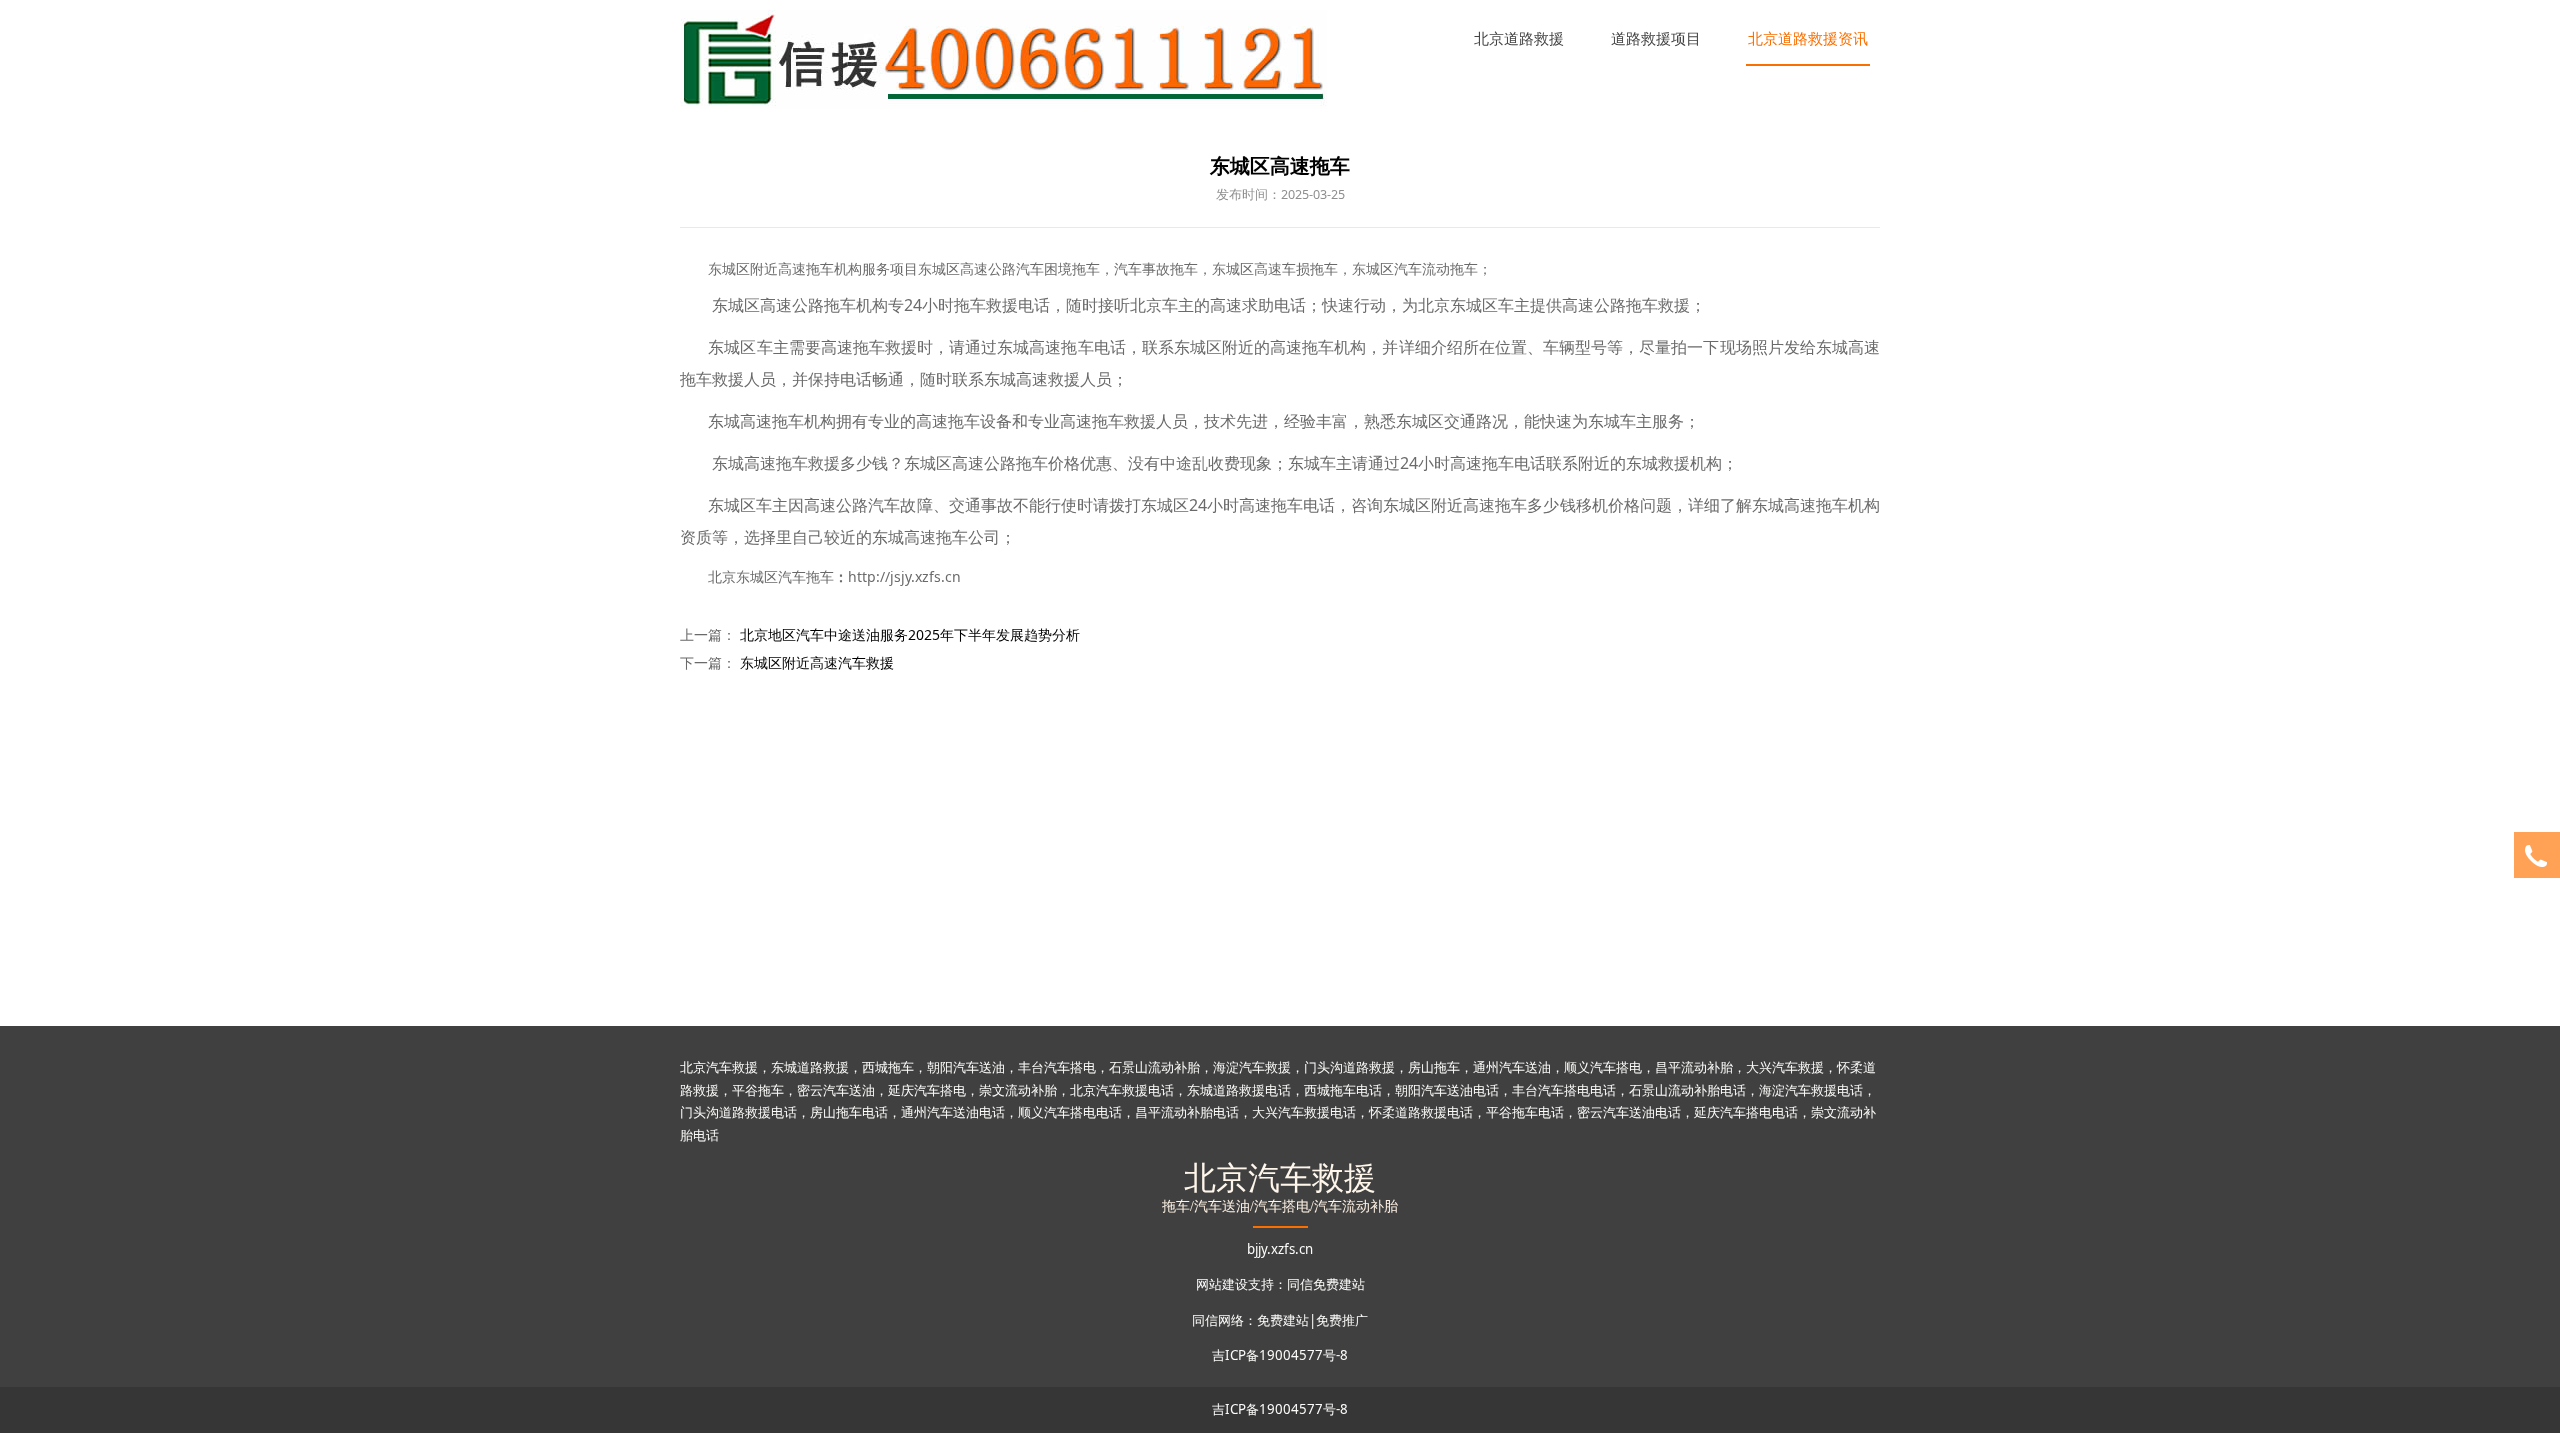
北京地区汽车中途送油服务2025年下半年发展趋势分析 (910, 634)
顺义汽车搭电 (1603, 1067)
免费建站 (1283, 1320)
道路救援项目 (1656, 38)
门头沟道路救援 (1349, 1067)
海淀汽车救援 (1252, 1067)
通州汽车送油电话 (953, 1112)
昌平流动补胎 (1694, 1067)
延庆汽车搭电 (927, 1090)
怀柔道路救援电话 (1421, 1112)
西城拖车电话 (1343, 1090)
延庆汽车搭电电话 (1746, 1112)
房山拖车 (1434, 1067)
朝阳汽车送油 (966, 1067)
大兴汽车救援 (1785, 1067)
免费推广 (1342, 1320)
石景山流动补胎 (1154, 1067)
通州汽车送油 (1512, 1067)
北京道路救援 (1519, 38)
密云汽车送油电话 (1629, 1112)
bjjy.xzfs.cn (1280, 1249)
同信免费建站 (1326, 1284)
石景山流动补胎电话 (1687, 1090)
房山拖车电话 (849, 1112)
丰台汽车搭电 (1057, 1067)
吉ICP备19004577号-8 (1280, 1355)
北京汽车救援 (719, 1067)
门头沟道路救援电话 (738, 1112)
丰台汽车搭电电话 (1564, 1090)
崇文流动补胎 (1018, 1090)
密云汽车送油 (836, 1090)
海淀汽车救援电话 (1811, 1090)
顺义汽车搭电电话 (1070, 1112)
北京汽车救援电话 (1122, 1090)
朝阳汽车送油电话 (1447, 1090)
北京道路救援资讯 (1808, 38)
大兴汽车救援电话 (1304, 1112)
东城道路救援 (810, 1067)
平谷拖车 (758, 1090)
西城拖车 (888, 1067)
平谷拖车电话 (1525, 1112)
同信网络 (1218, 1320)
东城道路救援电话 (1239, 1090)
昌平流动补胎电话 (1187, 1112)
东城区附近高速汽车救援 (817, 662)
